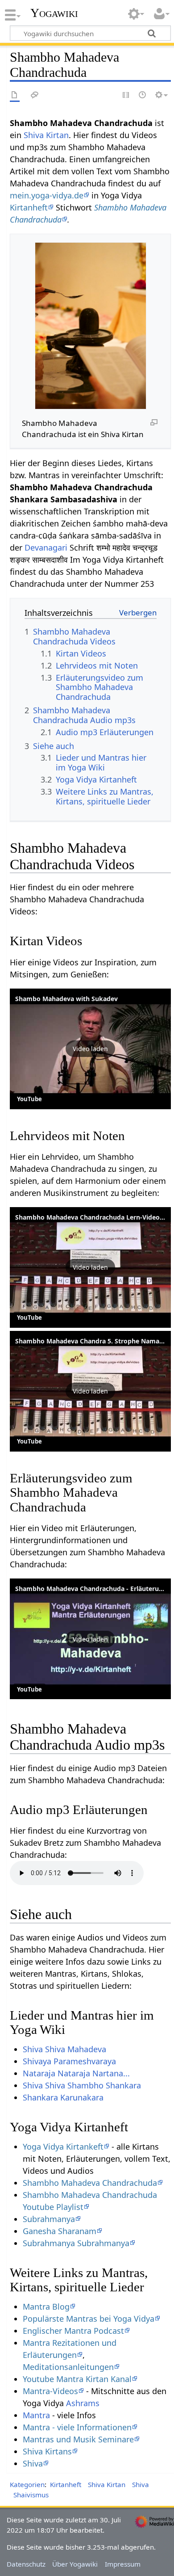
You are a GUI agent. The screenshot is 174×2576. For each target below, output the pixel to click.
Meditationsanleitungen (68, 2367)
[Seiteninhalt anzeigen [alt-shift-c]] (15, 95)
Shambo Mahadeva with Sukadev (66, 999)
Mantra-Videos (50, 2391)
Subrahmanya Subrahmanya (76, 2243)
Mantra (36, 2415)
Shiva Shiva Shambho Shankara (82, 2085)
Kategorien (27, 2484)
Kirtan (57, 135)
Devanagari (46, 547)
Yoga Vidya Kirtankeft (63, 2147)
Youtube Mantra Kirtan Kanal (77, 2379)
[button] (90, 1049)
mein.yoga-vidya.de (47, 195)
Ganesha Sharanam (60, 2231)
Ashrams (83, 2403)
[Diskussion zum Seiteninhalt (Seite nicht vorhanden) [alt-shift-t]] (35, 95)
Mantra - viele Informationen (77, 2427)
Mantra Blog (46, 2307)
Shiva (34, 135)
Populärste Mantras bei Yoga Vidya (89, 2319)
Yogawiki (54, 13)
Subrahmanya (49, 2219)
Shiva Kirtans (47, 2451)
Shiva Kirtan (107, 2484)
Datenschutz (26, 2564)
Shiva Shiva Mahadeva (64, 2049)
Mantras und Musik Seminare (78, 2439)
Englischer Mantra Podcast (73, 2331)
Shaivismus (31, 2495)
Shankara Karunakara (63, 2097)
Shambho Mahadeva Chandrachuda (90, 2183)
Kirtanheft (29, 207)
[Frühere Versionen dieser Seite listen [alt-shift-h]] (143, 95)
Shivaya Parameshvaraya (69, 2061)
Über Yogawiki (75, 2564)
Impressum (123, 2564)
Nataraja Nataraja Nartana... (76, 2073)
